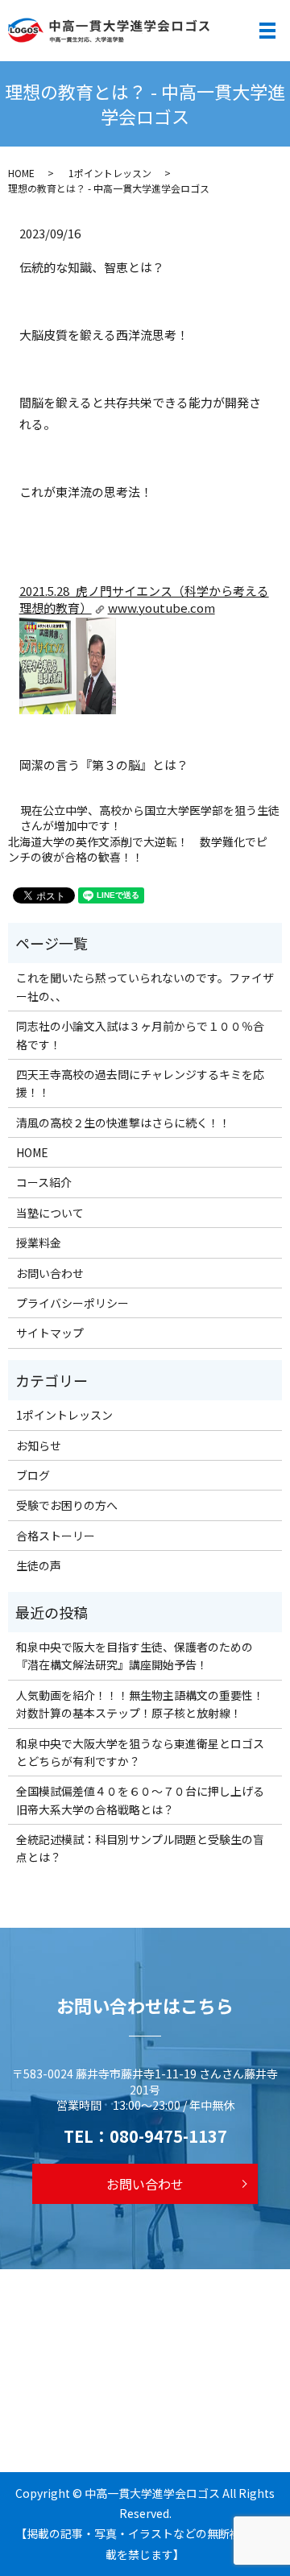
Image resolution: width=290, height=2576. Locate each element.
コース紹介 (44, 1182)
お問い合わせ (50, 1273)
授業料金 (39, 1243)
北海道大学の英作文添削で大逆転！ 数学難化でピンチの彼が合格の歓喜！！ (138, 850)
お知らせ (39, 1445)
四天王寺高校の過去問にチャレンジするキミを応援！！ (140, 1083)
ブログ (33, 1475)
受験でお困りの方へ (67, 1505)
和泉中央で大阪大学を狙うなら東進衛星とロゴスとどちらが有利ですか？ (140, 1752)
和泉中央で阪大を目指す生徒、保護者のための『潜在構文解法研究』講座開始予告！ (135, 1656)
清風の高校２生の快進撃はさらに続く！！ (123, 1123)
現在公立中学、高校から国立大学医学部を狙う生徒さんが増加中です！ (150, 819)
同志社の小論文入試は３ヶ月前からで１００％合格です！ (140, 1035)
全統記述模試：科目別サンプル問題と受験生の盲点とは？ (140, 1848)
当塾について (50, 1213)
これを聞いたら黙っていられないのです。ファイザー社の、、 (145, 986)
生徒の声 (39, 1565)
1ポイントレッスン (110, 173)
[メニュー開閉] (267, 31)
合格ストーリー (56, 1536)
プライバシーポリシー (72, 1303)
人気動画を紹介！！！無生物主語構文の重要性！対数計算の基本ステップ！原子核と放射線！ (140, 1704)
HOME (21, 173)
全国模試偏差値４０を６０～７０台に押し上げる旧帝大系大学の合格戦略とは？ (140, 1800)
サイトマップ (50, 1333)
